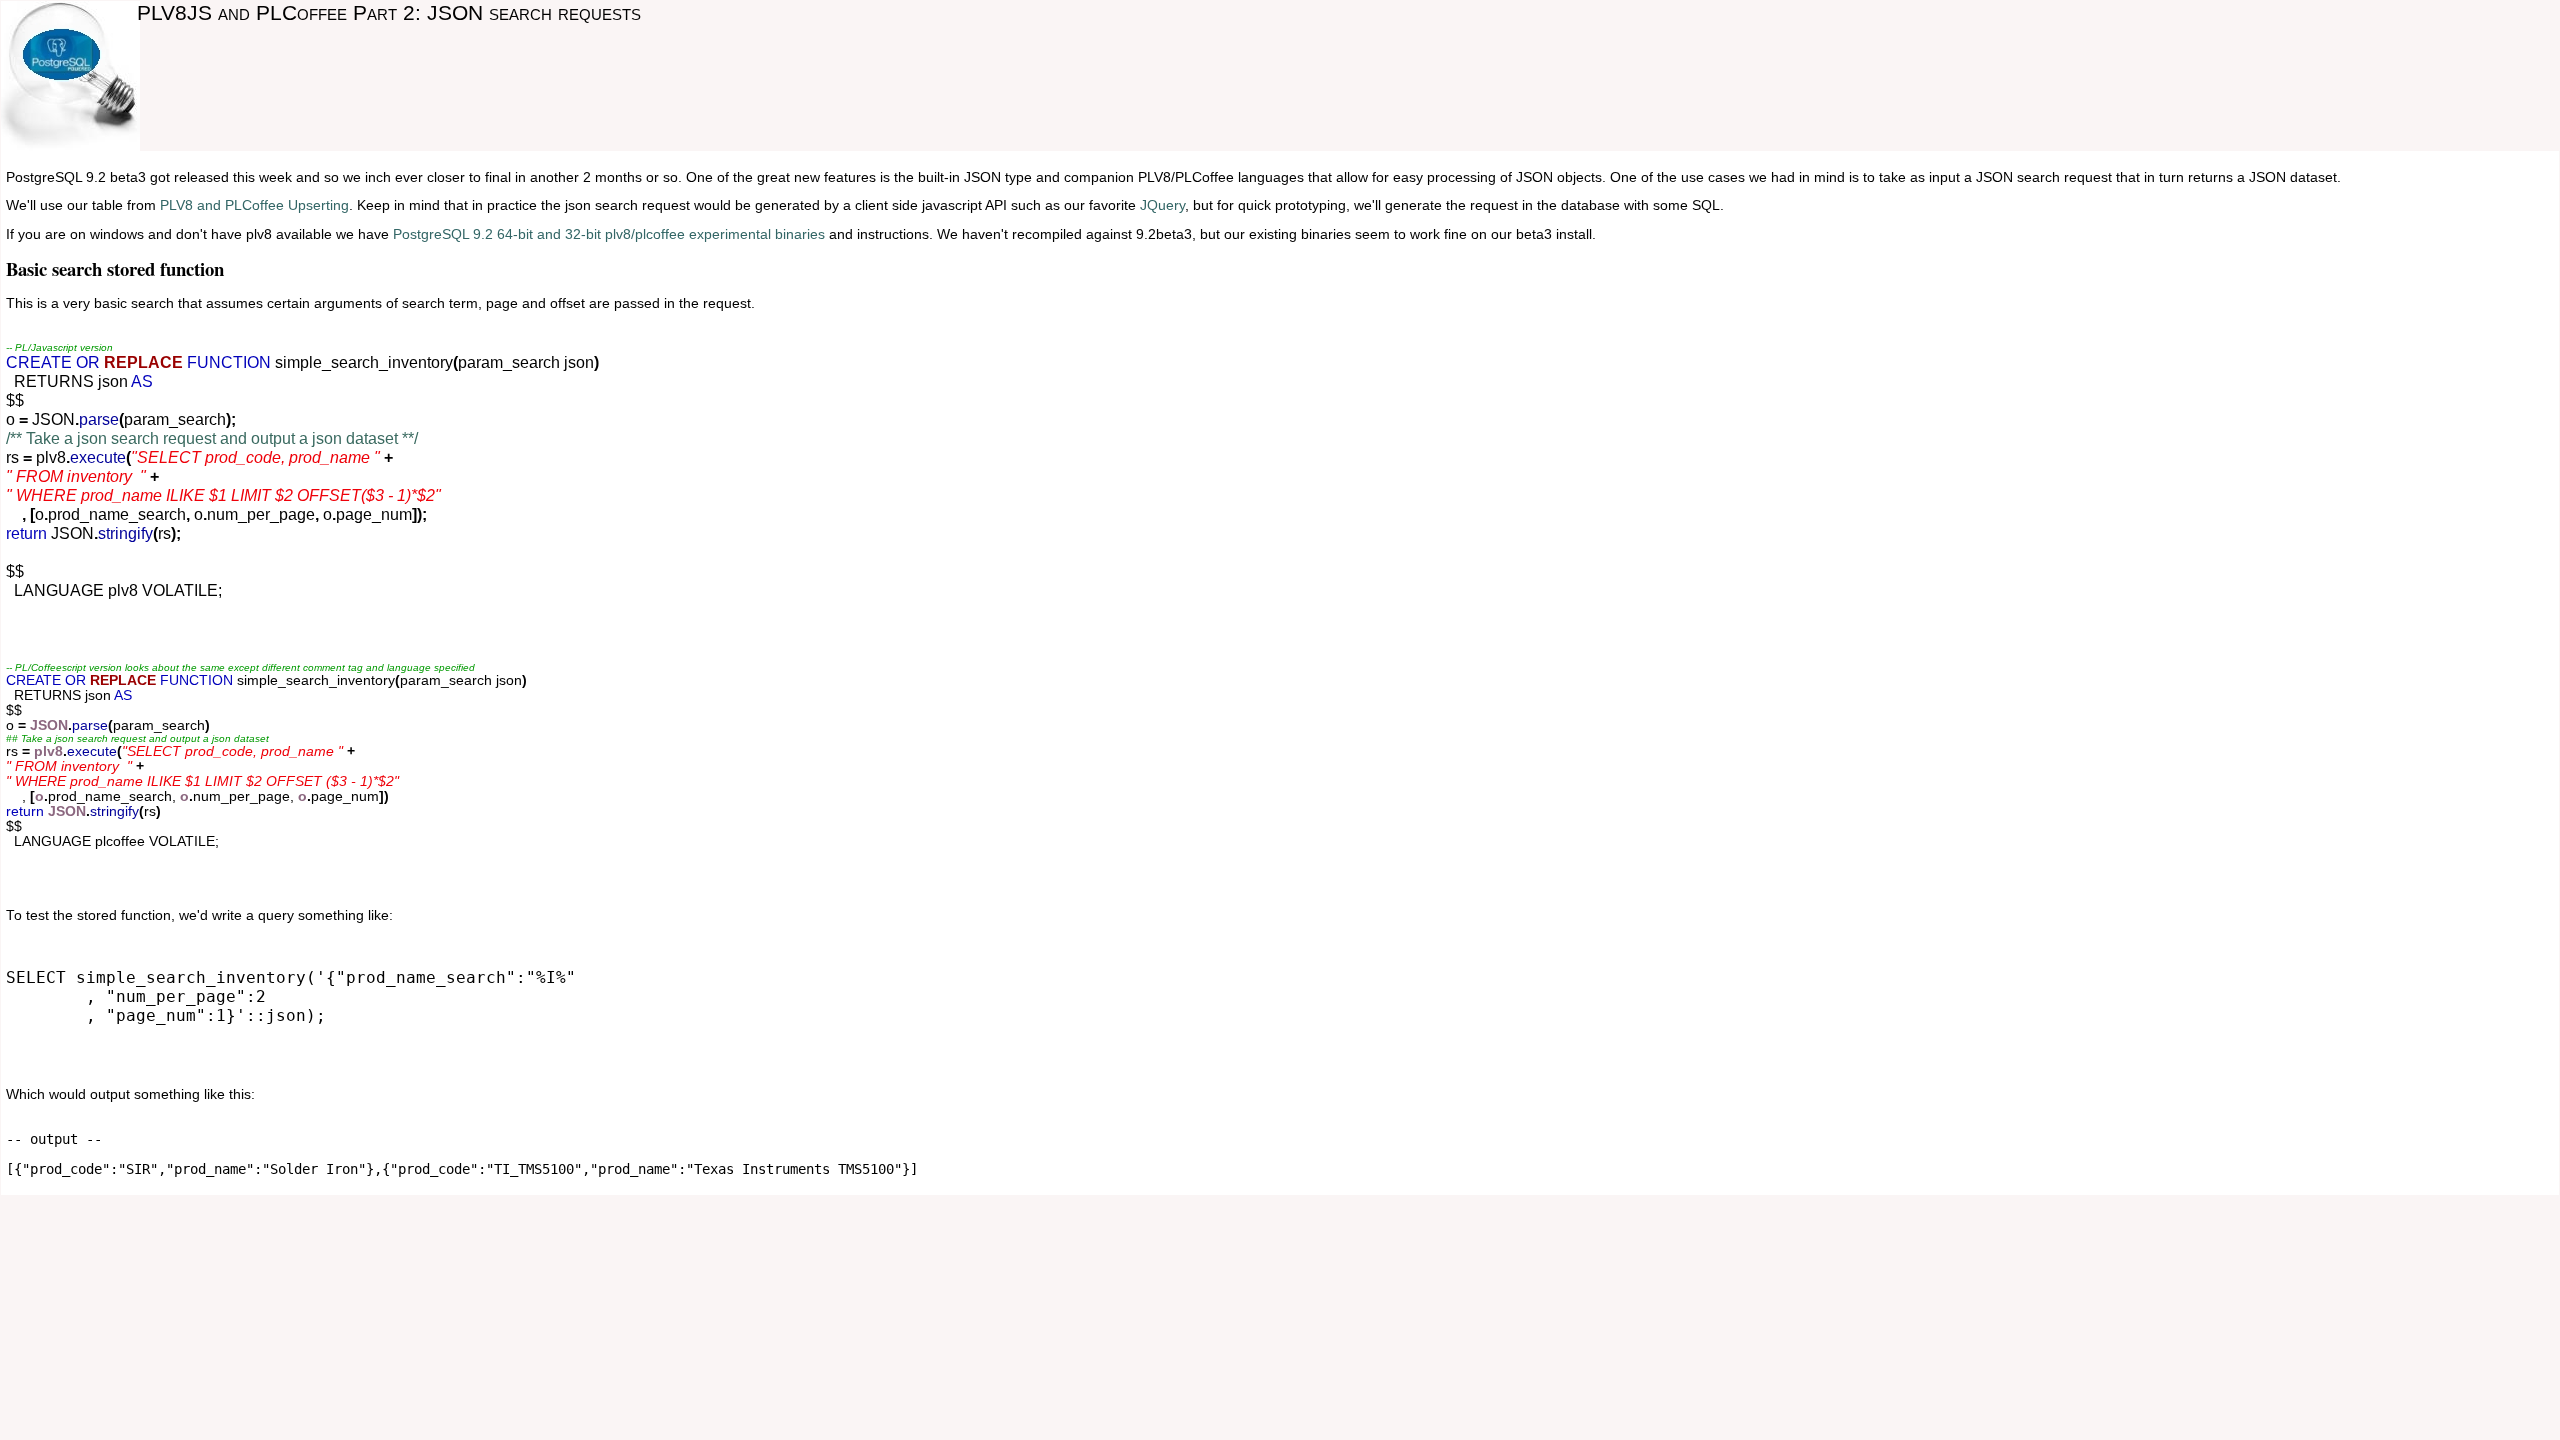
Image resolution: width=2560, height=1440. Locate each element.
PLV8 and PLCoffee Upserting (254, 205)
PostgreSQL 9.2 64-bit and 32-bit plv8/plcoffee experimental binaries (609, 234)
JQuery (1162, 205)
